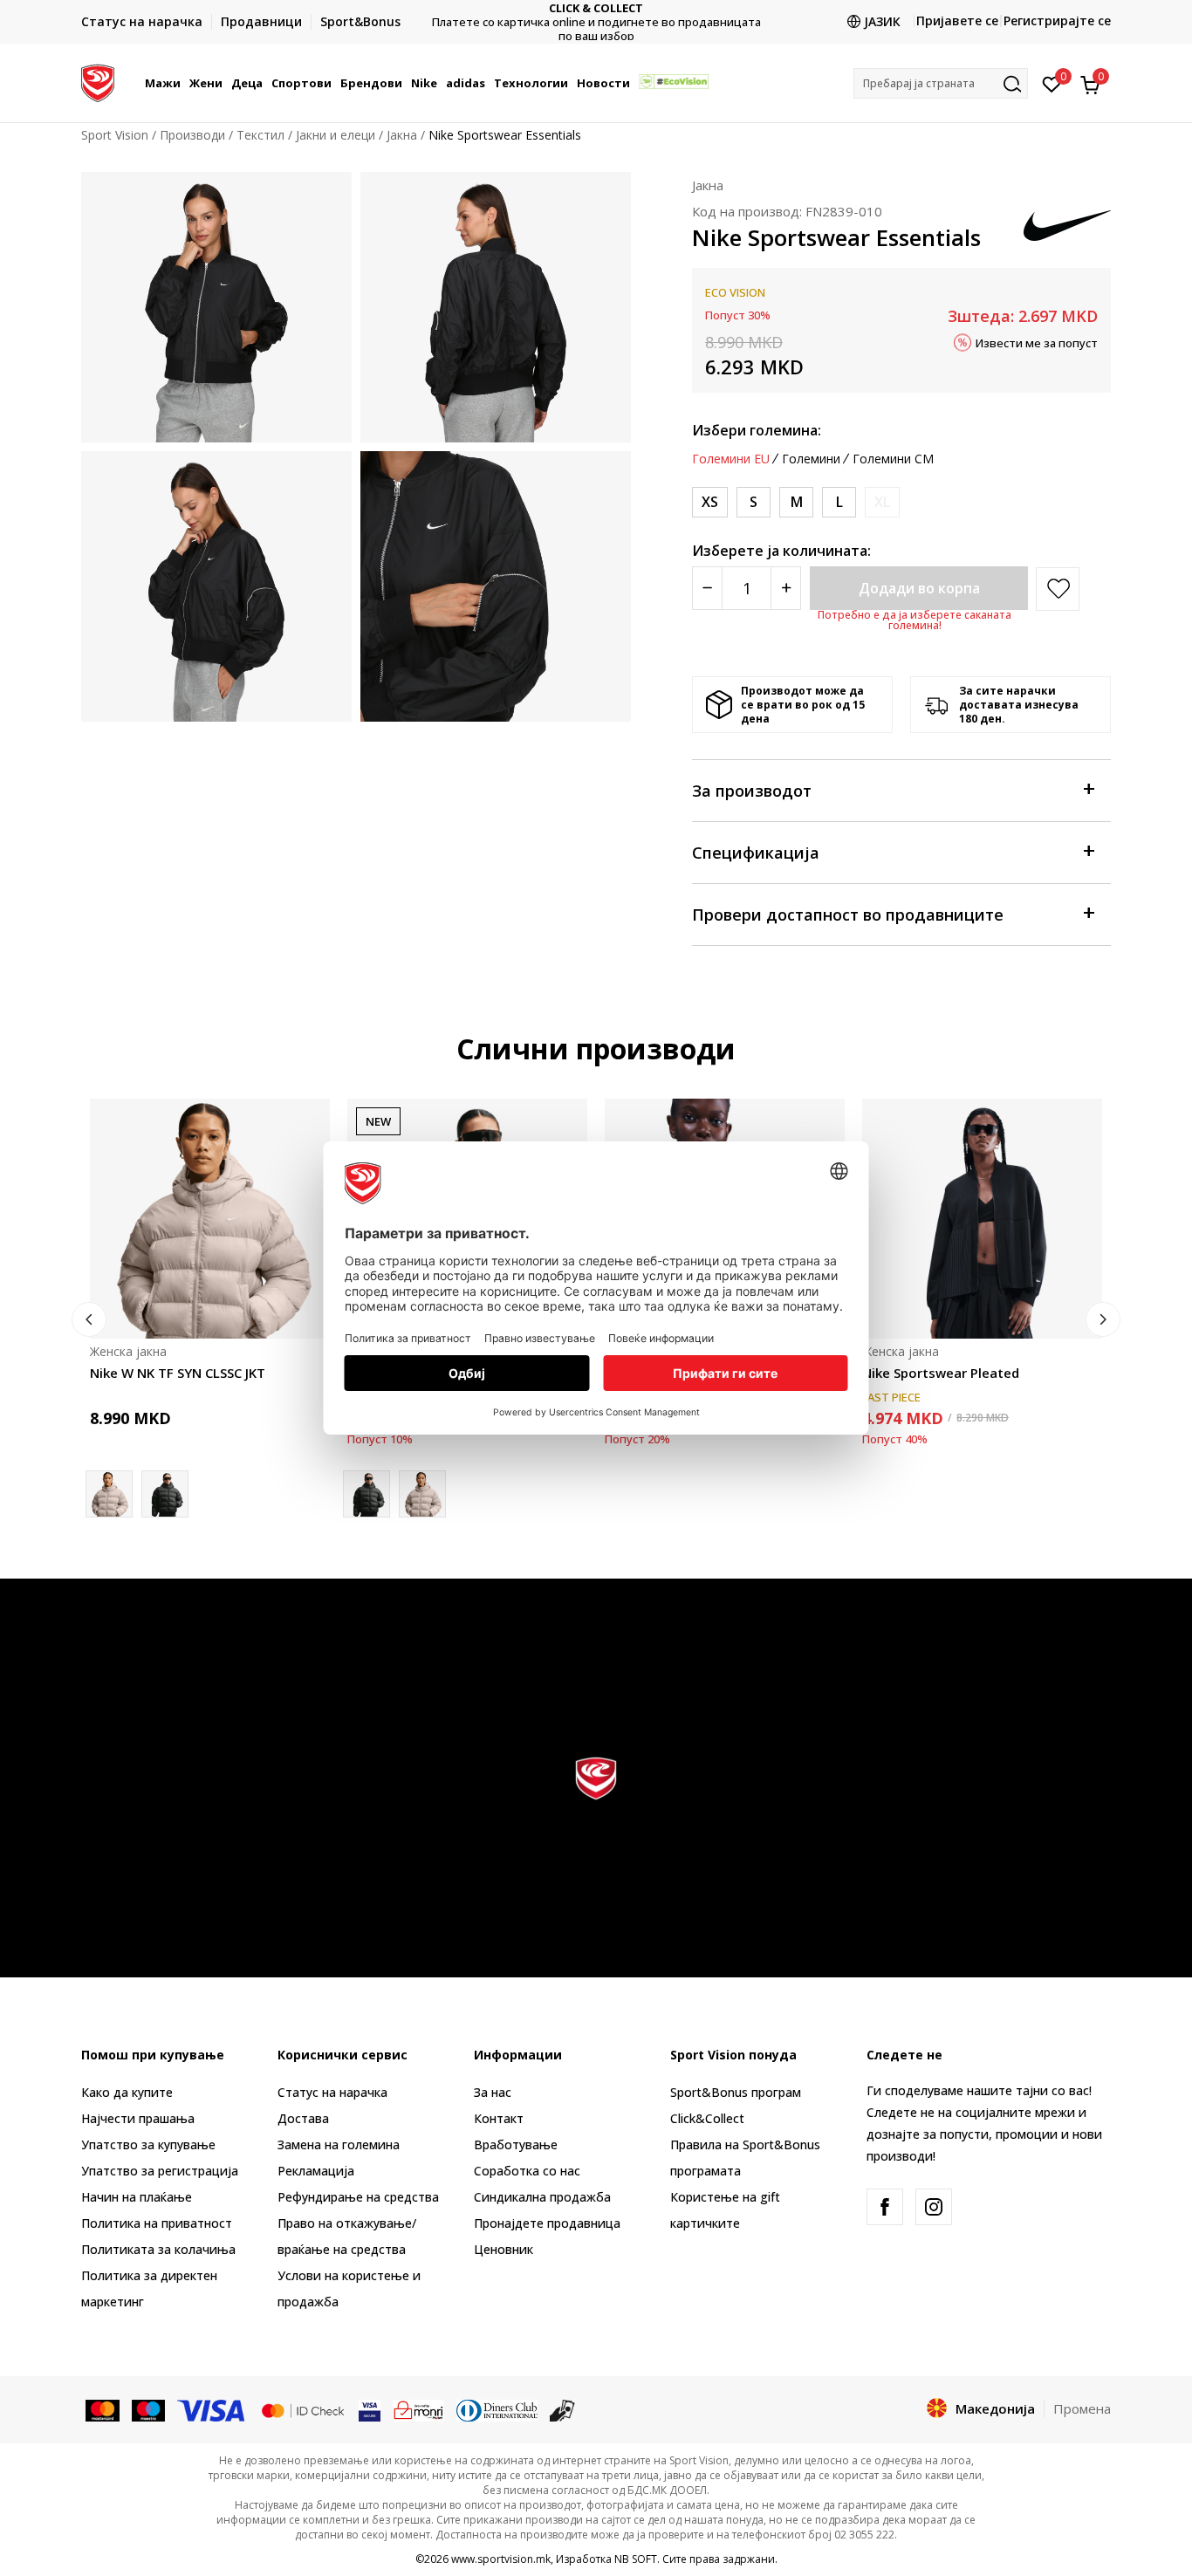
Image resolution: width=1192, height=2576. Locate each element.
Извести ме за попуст (1037, 342)
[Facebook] (885, 2207)
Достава (303, 2118)
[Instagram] (934, 2207)
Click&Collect (707, 2118)
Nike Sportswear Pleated (941, 1373)
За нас (493, 2092)
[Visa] (212, 2409)
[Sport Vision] (98, 81)
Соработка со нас (527, 2171)
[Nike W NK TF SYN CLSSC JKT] (210, 1219)
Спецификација (756, 853)
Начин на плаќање (137, 2197)
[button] (183, 83)
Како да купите (127, 2092)
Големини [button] (811, 459)
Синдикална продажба (542, 2197)
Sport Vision (115, 135)
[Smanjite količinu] (707, 588)
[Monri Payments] (418, 2409)
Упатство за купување (148, 2144)
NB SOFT (636, 2559)
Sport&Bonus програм (736, 2092)
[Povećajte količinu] (786, 588)
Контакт (499, 2118)
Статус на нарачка (332, 2092)
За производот (752, 791)
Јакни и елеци (336, 135)
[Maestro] (149, 2409)
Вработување (516, 2144)
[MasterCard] (103, 2409)
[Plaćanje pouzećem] (562, 2409)
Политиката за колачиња (158, 2249)
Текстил (260, 135)
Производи (192, 135)
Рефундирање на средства (358, 2197)
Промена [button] (1082, 2408)
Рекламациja (316, 2171)
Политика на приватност (157, 2223)
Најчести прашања (138, 2118)
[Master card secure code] (303, 2409)
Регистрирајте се (1057, 21)
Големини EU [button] (731, 459)
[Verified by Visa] (370, 2409)
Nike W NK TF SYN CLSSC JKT (178, 1373)
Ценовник (596, 22)
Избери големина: (757, 430)
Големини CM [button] (893, 459)
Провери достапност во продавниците (848, 915)
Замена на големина (339, 2144)
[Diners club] (497, 2409)
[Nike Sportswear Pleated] (982, 1219)
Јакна (402, 135)
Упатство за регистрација (160, 2171)
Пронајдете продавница (547, 2223)
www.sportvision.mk (501, 2559)
